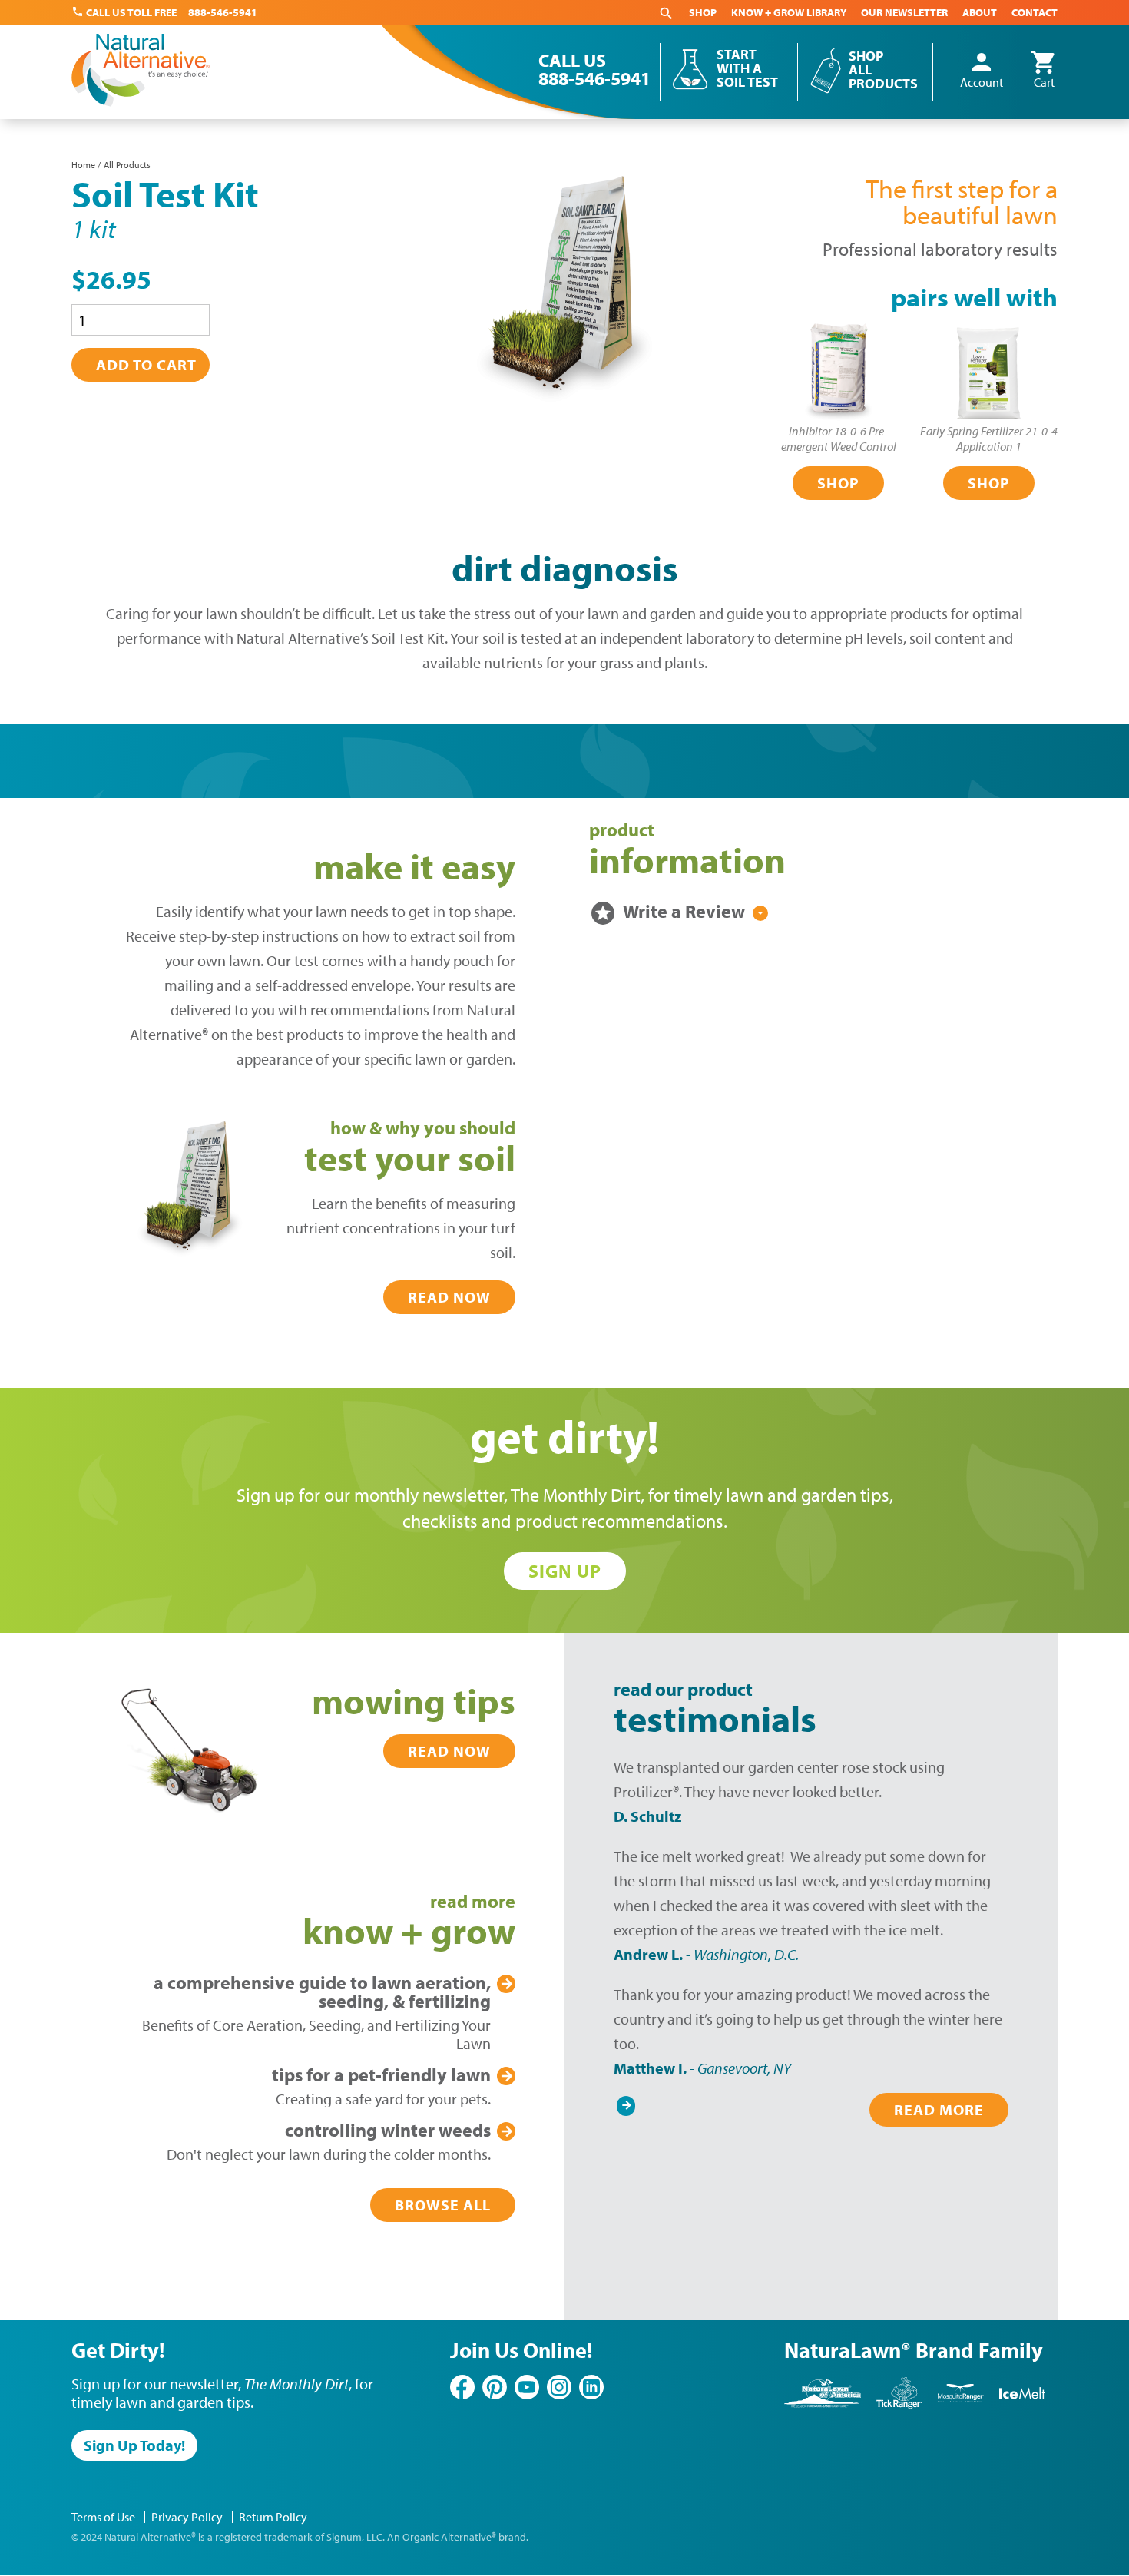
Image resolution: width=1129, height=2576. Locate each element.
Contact (1035, 12)
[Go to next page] (626, 2102)
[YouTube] (527, 2387)
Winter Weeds (388, 2130)
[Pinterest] (495, 2387)
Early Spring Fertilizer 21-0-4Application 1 (989, 439)
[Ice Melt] (1022, 2406)
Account (982, 71)
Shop (703, 12)
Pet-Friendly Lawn (381, 2074)
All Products (127, 165)
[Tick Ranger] (899, 2406)
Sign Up (565, 1571)
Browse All (443, 2205)
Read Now (449, 1297)
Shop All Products (883, 70)
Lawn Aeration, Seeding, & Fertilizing (322, 1992)
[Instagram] (559, 2387)
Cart (1044, 71)
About (980, 12)
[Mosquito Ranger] (961, 2406)
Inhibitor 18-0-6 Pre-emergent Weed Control (839, 439)
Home (83, 165)
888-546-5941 (223, 12)
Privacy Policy (187, 2517)
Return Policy (273, 2517)
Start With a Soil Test (747, 68)
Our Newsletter (904, 12)
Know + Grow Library (789, 12)
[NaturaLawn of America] (823, 2406)
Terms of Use (103, 2517)
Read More (939, 2109)
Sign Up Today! (134, 2445)
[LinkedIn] (591, 2387)
